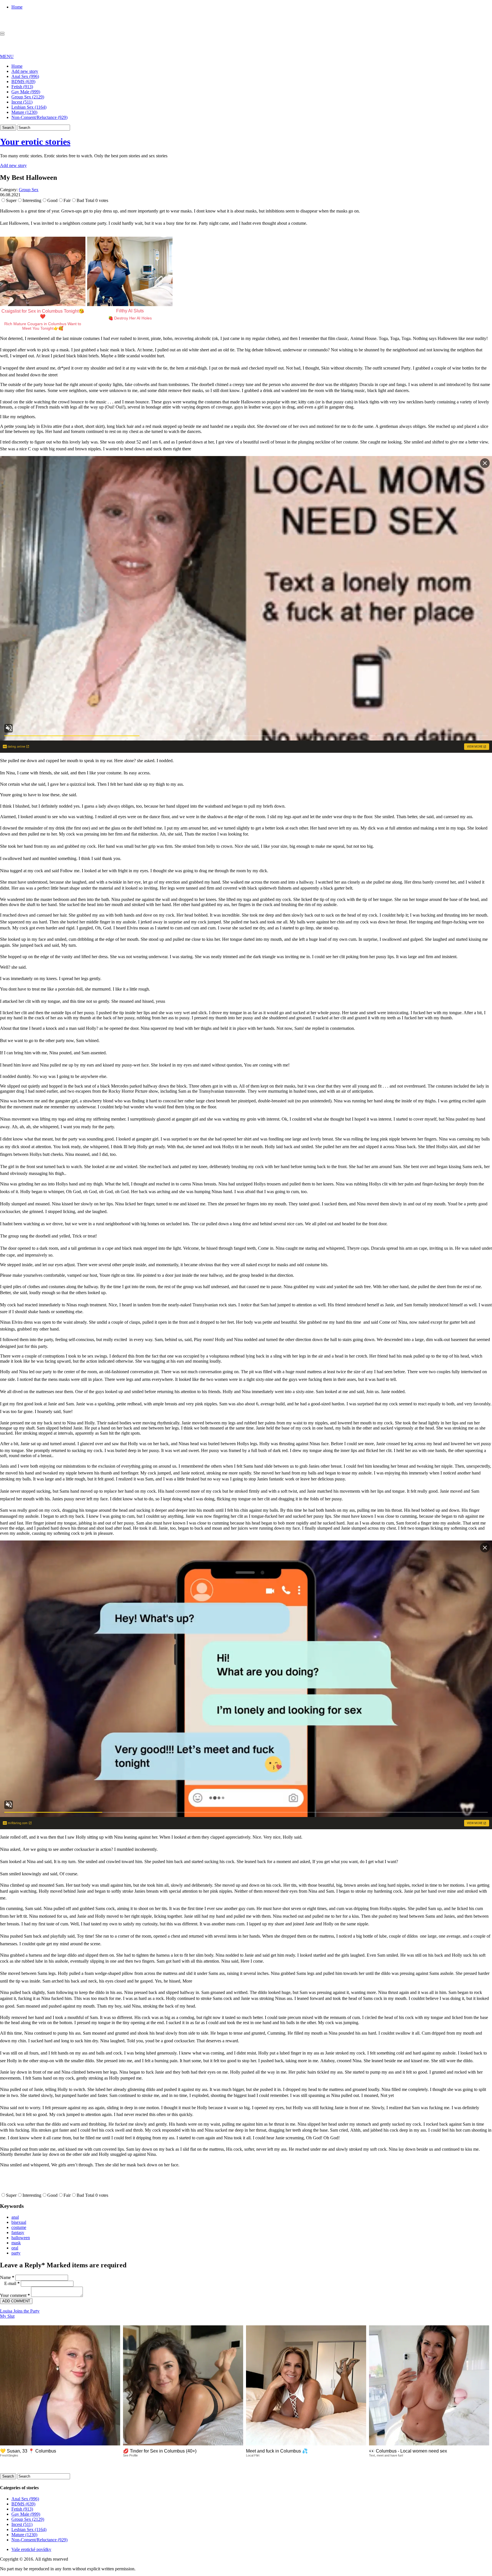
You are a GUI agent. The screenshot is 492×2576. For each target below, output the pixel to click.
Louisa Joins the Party (20, 2311)
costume (19, 2227)
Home (17, 7)
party (16, 2253)
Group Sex (29, 190)
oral (15, 2248)
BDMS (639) (23, 82)
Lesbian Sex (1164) (29, 107)
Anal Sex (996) (25, 76)
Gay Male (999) (26, 92)
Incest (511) (22, 102)
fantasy (18, 2232)
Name (7, 2277)
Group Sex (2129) (28, 97)
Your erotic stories (35, 142)
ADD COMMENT (16, 2301)
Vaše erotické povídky (31, 2549)
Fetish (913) (22, 87)
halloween (21, 2238)
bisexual (19, 2222)
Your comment (15, 2295)
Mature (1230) (24, 112)
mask (16, 2243)
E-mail (12, 2283)
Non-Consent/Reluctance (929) (39, 117)
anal (15, 2217)
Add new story (25, 71)
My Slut (7, 2316)
